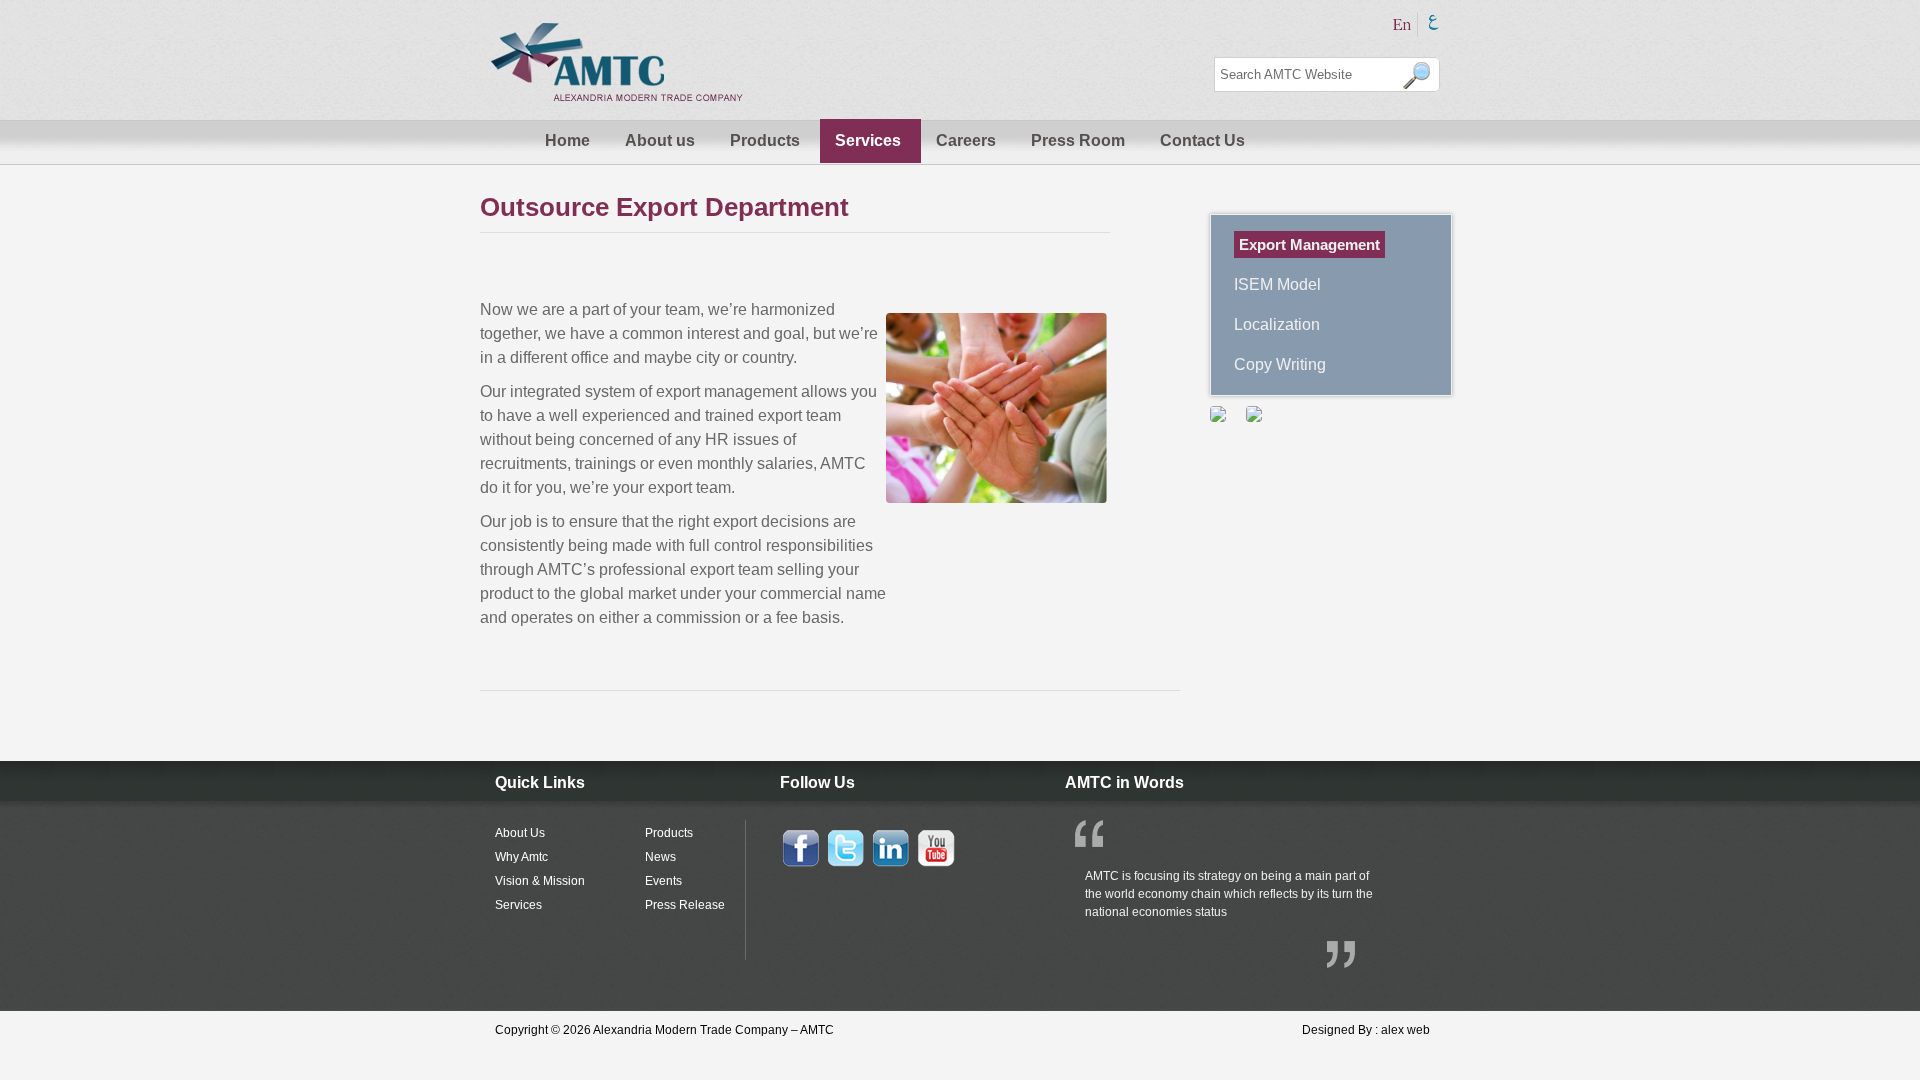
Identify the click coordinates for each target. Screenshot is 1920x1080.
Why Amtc (521, 857)
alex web (1405, 1030)
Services (868, 140)
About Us (520, 833)
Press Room (1078, 140)
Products (765, 140)
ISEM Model (1277, 284)
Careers (966, 140)
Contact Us (1202, 140)
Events (663, 881)
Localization (1277, 324)
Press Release (685, 905)
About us (660, 140)
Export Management (1309, 244)
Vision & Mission (540, 881)
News (660, 857)
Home (567, 140)
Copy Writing (1280, 364)
